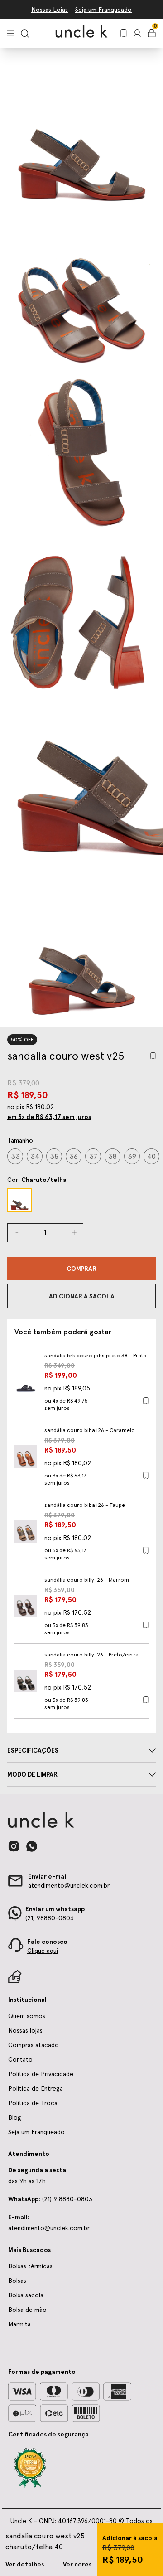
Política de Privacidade (41, 2074)
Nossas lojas (25, 2030)
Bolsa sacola (26, 2295)
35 (54, 1156)
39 (132, 1156)
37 (93, 1156)
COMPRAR (81, 1269)
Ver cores (77, 2564)
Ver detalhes (25, 2564)
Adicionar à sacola (130, 2538)
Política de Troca (33, 2103)
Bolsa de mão (27, 2310)
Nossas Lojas (50, 10)
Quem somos (27, 2016)
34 (35, 1156)
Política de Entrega (36, 2088)
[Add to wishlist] (153, 1056)
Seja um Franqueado (103, 10)
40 (151, 1156)
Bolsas (17, 2281)
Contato (20, 2059)
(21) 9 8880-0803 (50, 2199)
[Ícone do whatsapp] (32, 1846)
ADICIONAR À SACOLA (82, 1296)
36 (74, 1156)
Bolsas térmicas (30, 2266)
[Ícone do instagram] (14, 1846)
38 (113, 1156)
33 (15, 1156)
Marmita (19, 2324)
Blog (15, 2117)
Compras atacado (34, 2045)
